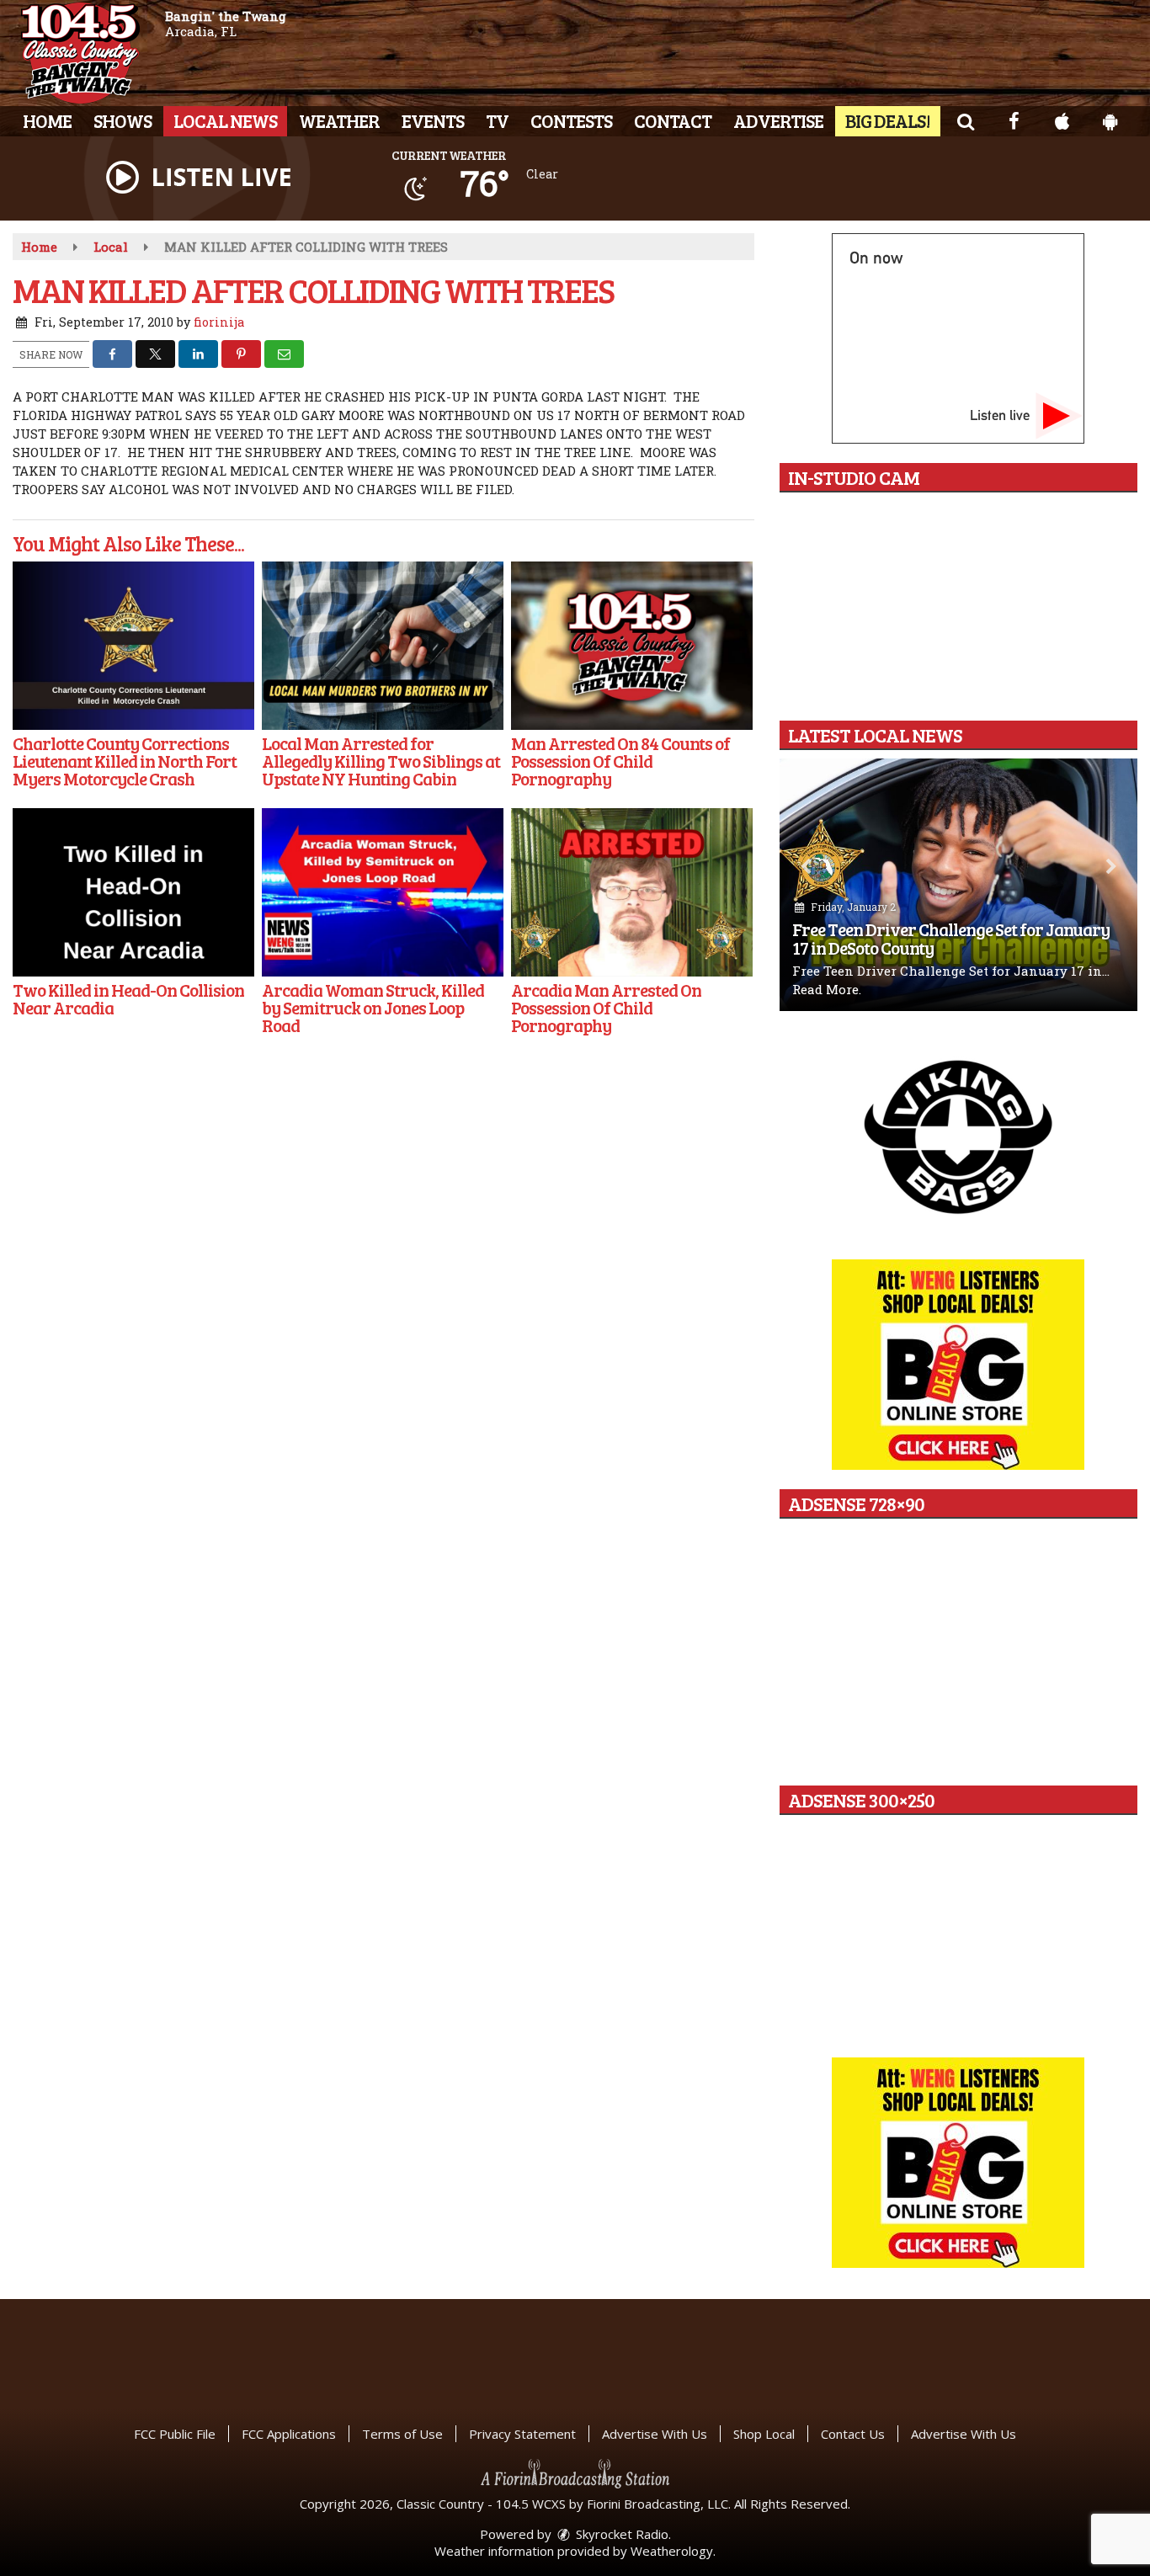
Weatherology (672, 2551)
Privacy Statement (522, 2434)
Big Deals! (888, 120)
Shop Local (764, 2434)
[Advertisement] (958, 1136)
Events (433, 120)
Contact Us (853, 2434)
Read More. (827, 989)
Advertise (778, 120)
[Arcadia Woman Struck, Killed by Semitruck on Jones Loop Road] (383, 892)
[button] (965, 120)
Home (47, 120)
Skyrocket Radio (620, 2534)
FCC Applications (289, 2434)
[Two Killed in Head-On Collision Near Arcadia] (133, 892)
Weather (339, 120)
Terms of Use (402, 2434)
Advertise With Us (655, 2434)
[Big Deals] (958, 2163)
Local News (225, 120)
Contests (571, 120)
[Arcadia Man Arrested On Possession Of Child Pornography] (632, 892)
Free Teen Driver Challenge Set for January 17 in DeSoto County (951, 938)
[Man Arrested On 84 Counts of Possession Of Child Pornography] (632, 646)
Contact (673, 120)
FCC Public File (175, 2434)
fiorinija (219, 322)
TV (497, 120)
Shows (122, 120)
